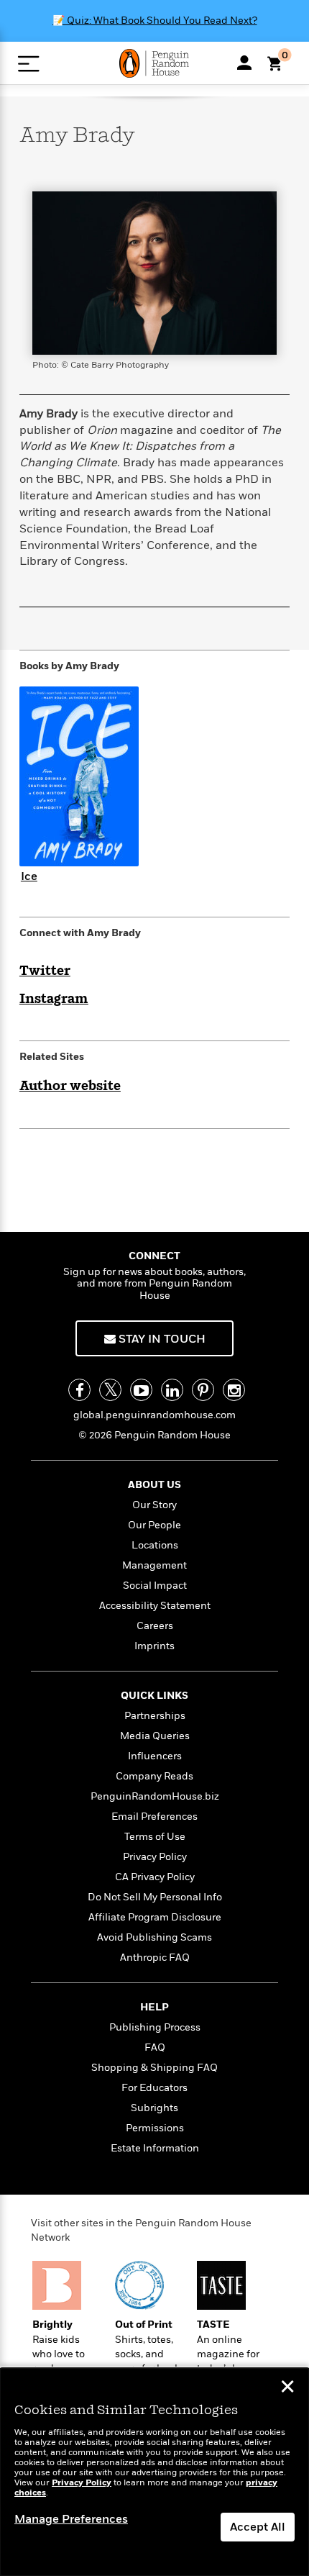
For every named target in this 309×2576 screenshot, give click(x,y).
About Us (154, 1485)
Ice (29, 876)
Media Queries (155, 1736)
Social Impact (155, 1586)
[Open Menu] (28, 64)
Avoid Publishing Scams (154, 1937)
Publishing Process (155, 2027)
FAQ (155, 2047)
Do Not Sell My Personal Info (155, 1897)
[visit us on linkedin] (172, 1390)
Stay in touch (161, 1339)
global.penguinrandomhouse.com (154, 1415)
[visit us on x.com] (110, 1390)
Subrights (154, 2108)
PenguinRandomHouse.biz (155, 1796)
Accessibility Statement (155, 1606)
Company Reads (154, 1776)
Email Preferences (154, 1817)
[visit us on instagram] (234, 1390)
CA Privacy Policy (155, 1877)
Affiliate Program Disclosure (155, 1917)
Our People (154, 1525)
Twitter (45, 971)
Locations (155, 1545)
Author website (70, 1087)
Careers (155, 1626)
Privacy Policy (155, 1857)
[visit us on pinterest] (203, 1390)
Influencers (155, 1756)
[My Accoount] (244, 63)
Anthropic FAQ (155, 1958)
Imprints (154, 1646)
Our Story (154, 1505)
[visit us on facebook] (79, 1390)
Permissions (155, 2128)
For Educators (154, 2088)
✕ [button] (287, 2388)
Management (154, 1565)
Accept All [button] (258, 2527)
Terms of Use (155, 1837)
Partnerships (155, 1716)
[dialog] (154, 2472)
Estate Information (155, 2148)
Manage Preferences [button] (71, 2519)
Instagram (54, 999)
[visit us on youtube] (141, 1390)
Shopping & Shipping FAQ (154, 2068)
